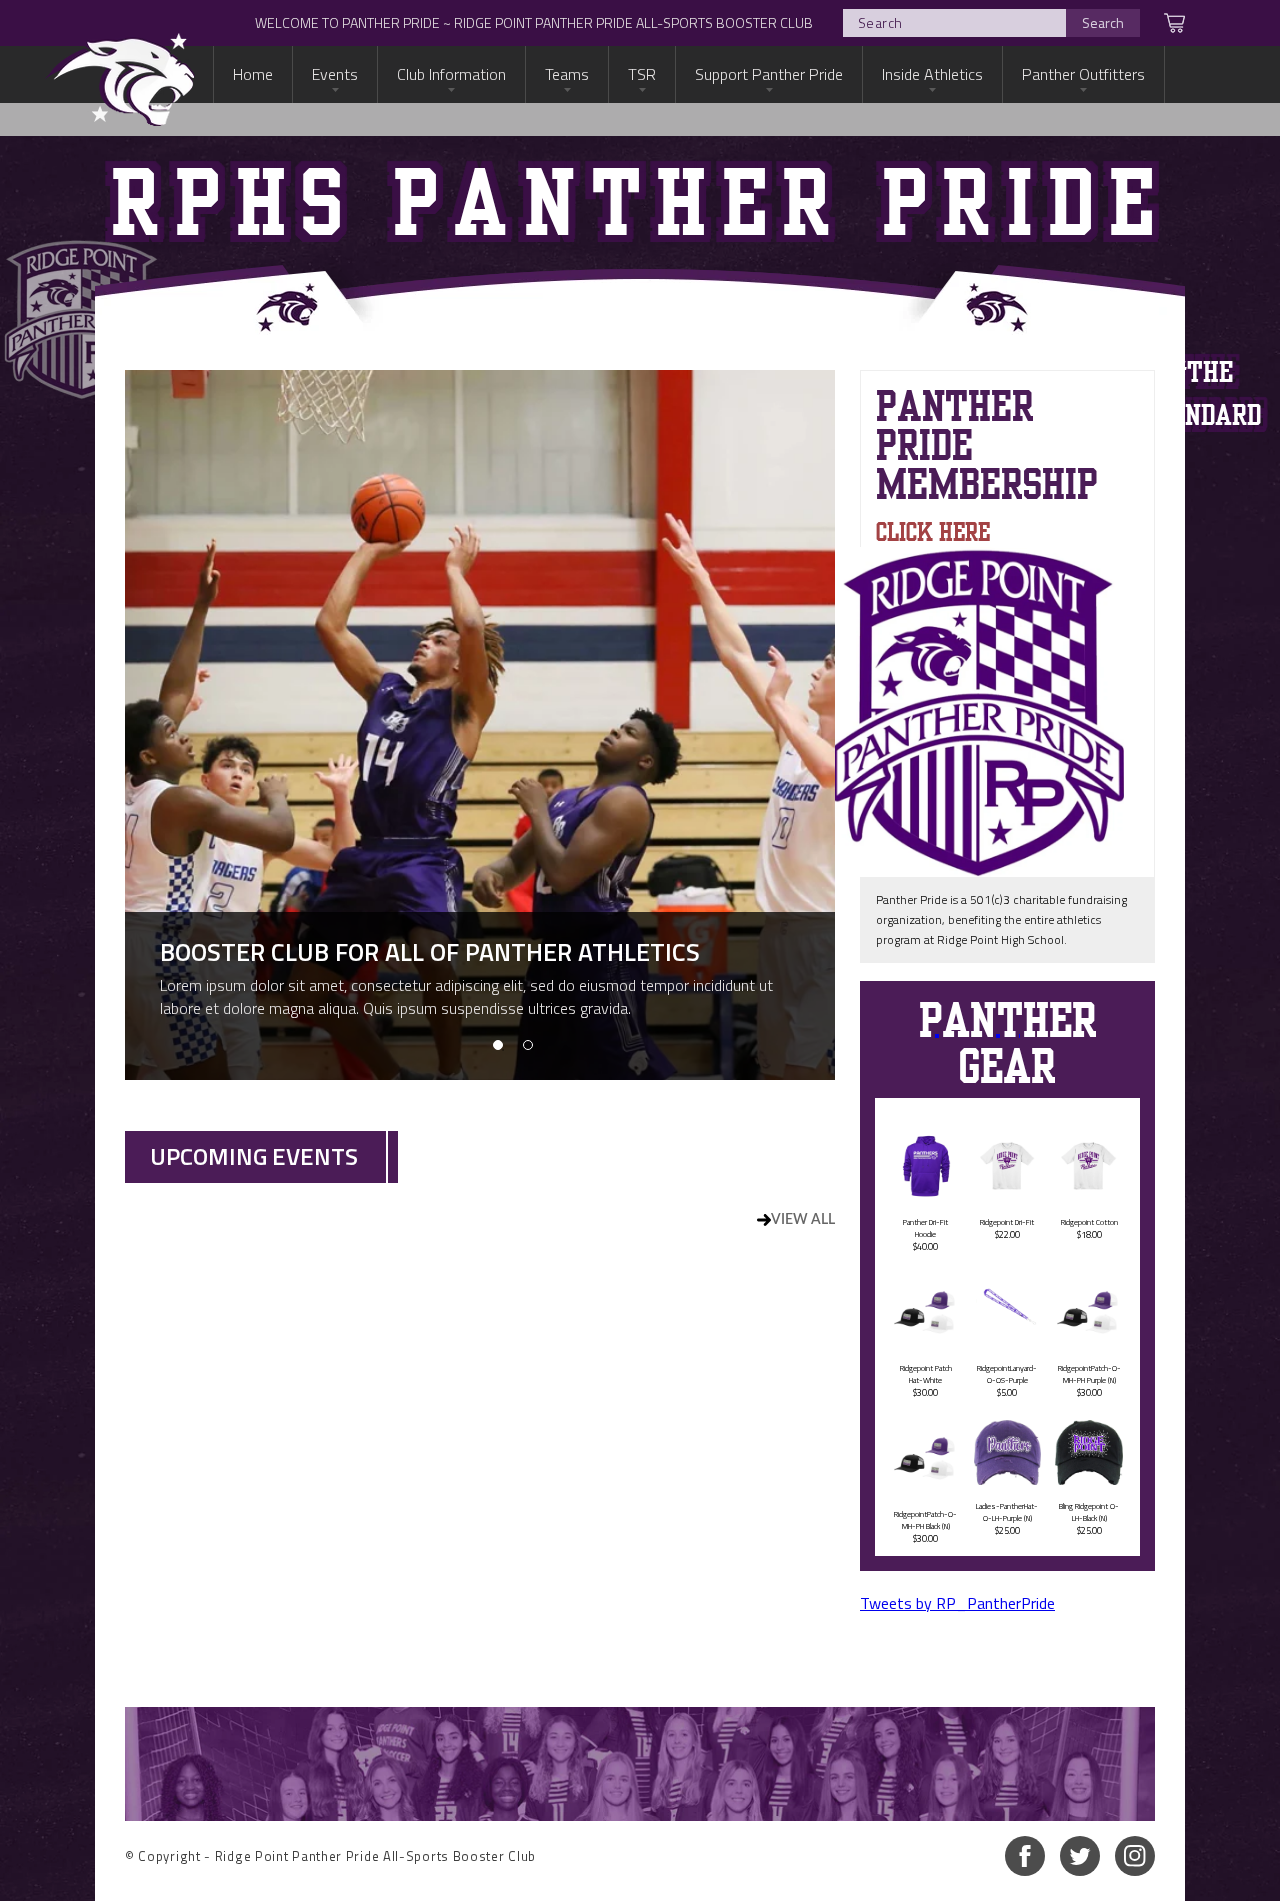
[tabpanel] (480, 725)
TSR (642, 74)
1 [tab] (498, 1045)
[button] (1163, 23)
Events (335, 74)
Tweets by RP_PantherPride (957, 1603)
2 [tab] (528, 1045)
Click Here (933, 531)
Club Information (451, 74)
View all (803, 1220)
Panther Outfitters (1083, 74)
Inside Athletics (932, 74)
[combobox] (991, 23)
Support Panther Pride (769, 74)
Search (1103, 22)
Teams (567, 74)
